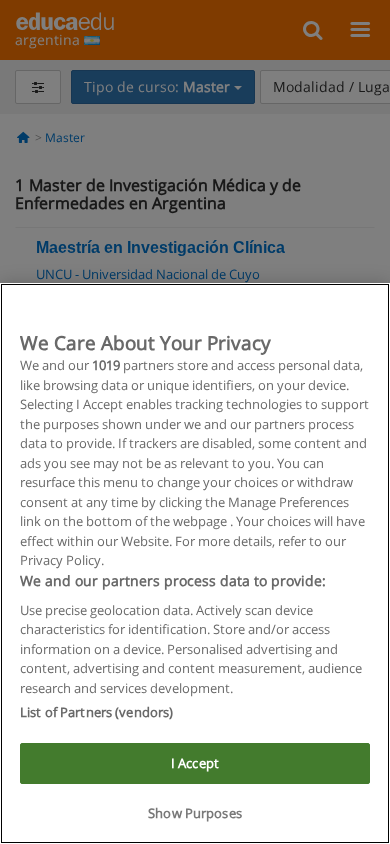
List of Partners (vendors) (96, 712)
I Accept (195, 763)
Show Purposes (195, 813)
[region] (195, 563)
